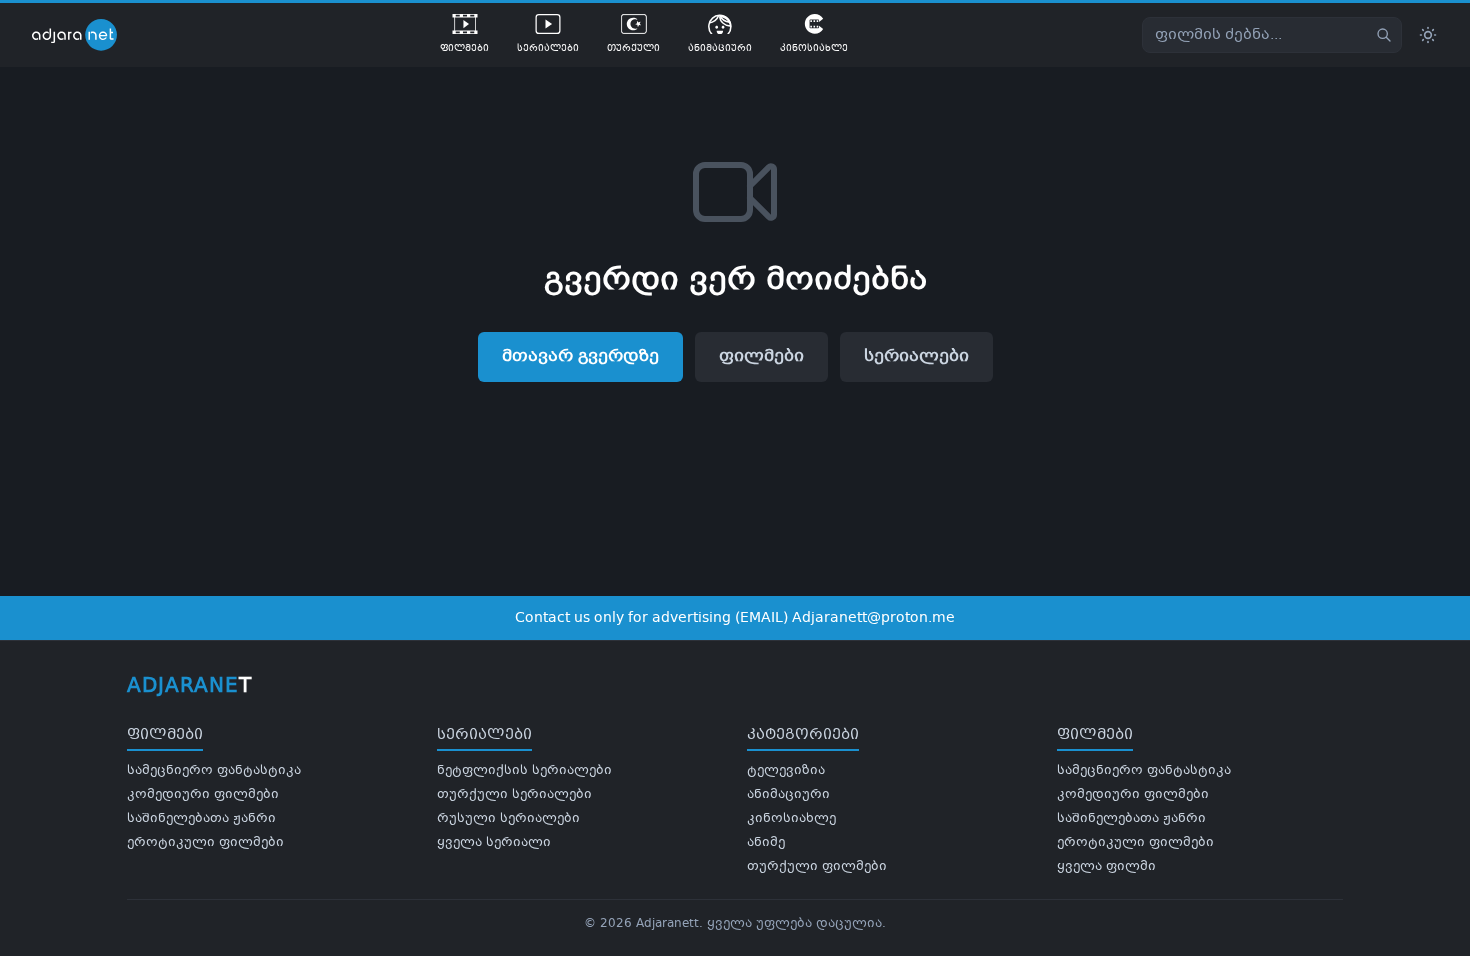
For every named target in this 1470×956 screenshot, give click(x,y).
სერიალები (916, 356)
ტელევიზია (786, 771)
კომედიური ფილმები (203, 795)
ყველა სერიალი (494, 843)
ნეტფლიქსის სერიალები (524, 771)
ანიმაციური (788, 795)
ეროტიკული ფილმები (205, 843)
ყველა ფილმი (1106, 867)
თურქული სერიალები (514, 795)
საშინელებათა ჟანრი (201, 819)
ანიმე (766, 843)
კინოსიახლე (791, 819)
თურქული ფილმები (817, 867)
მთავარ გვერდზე (580, 356)
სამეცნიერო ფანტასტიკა (214, 771)
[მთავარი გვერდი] (89, 35)
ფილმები (761, 356)
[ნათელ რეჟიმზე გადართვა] (1428, 35)
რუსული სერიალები (508, 819)
